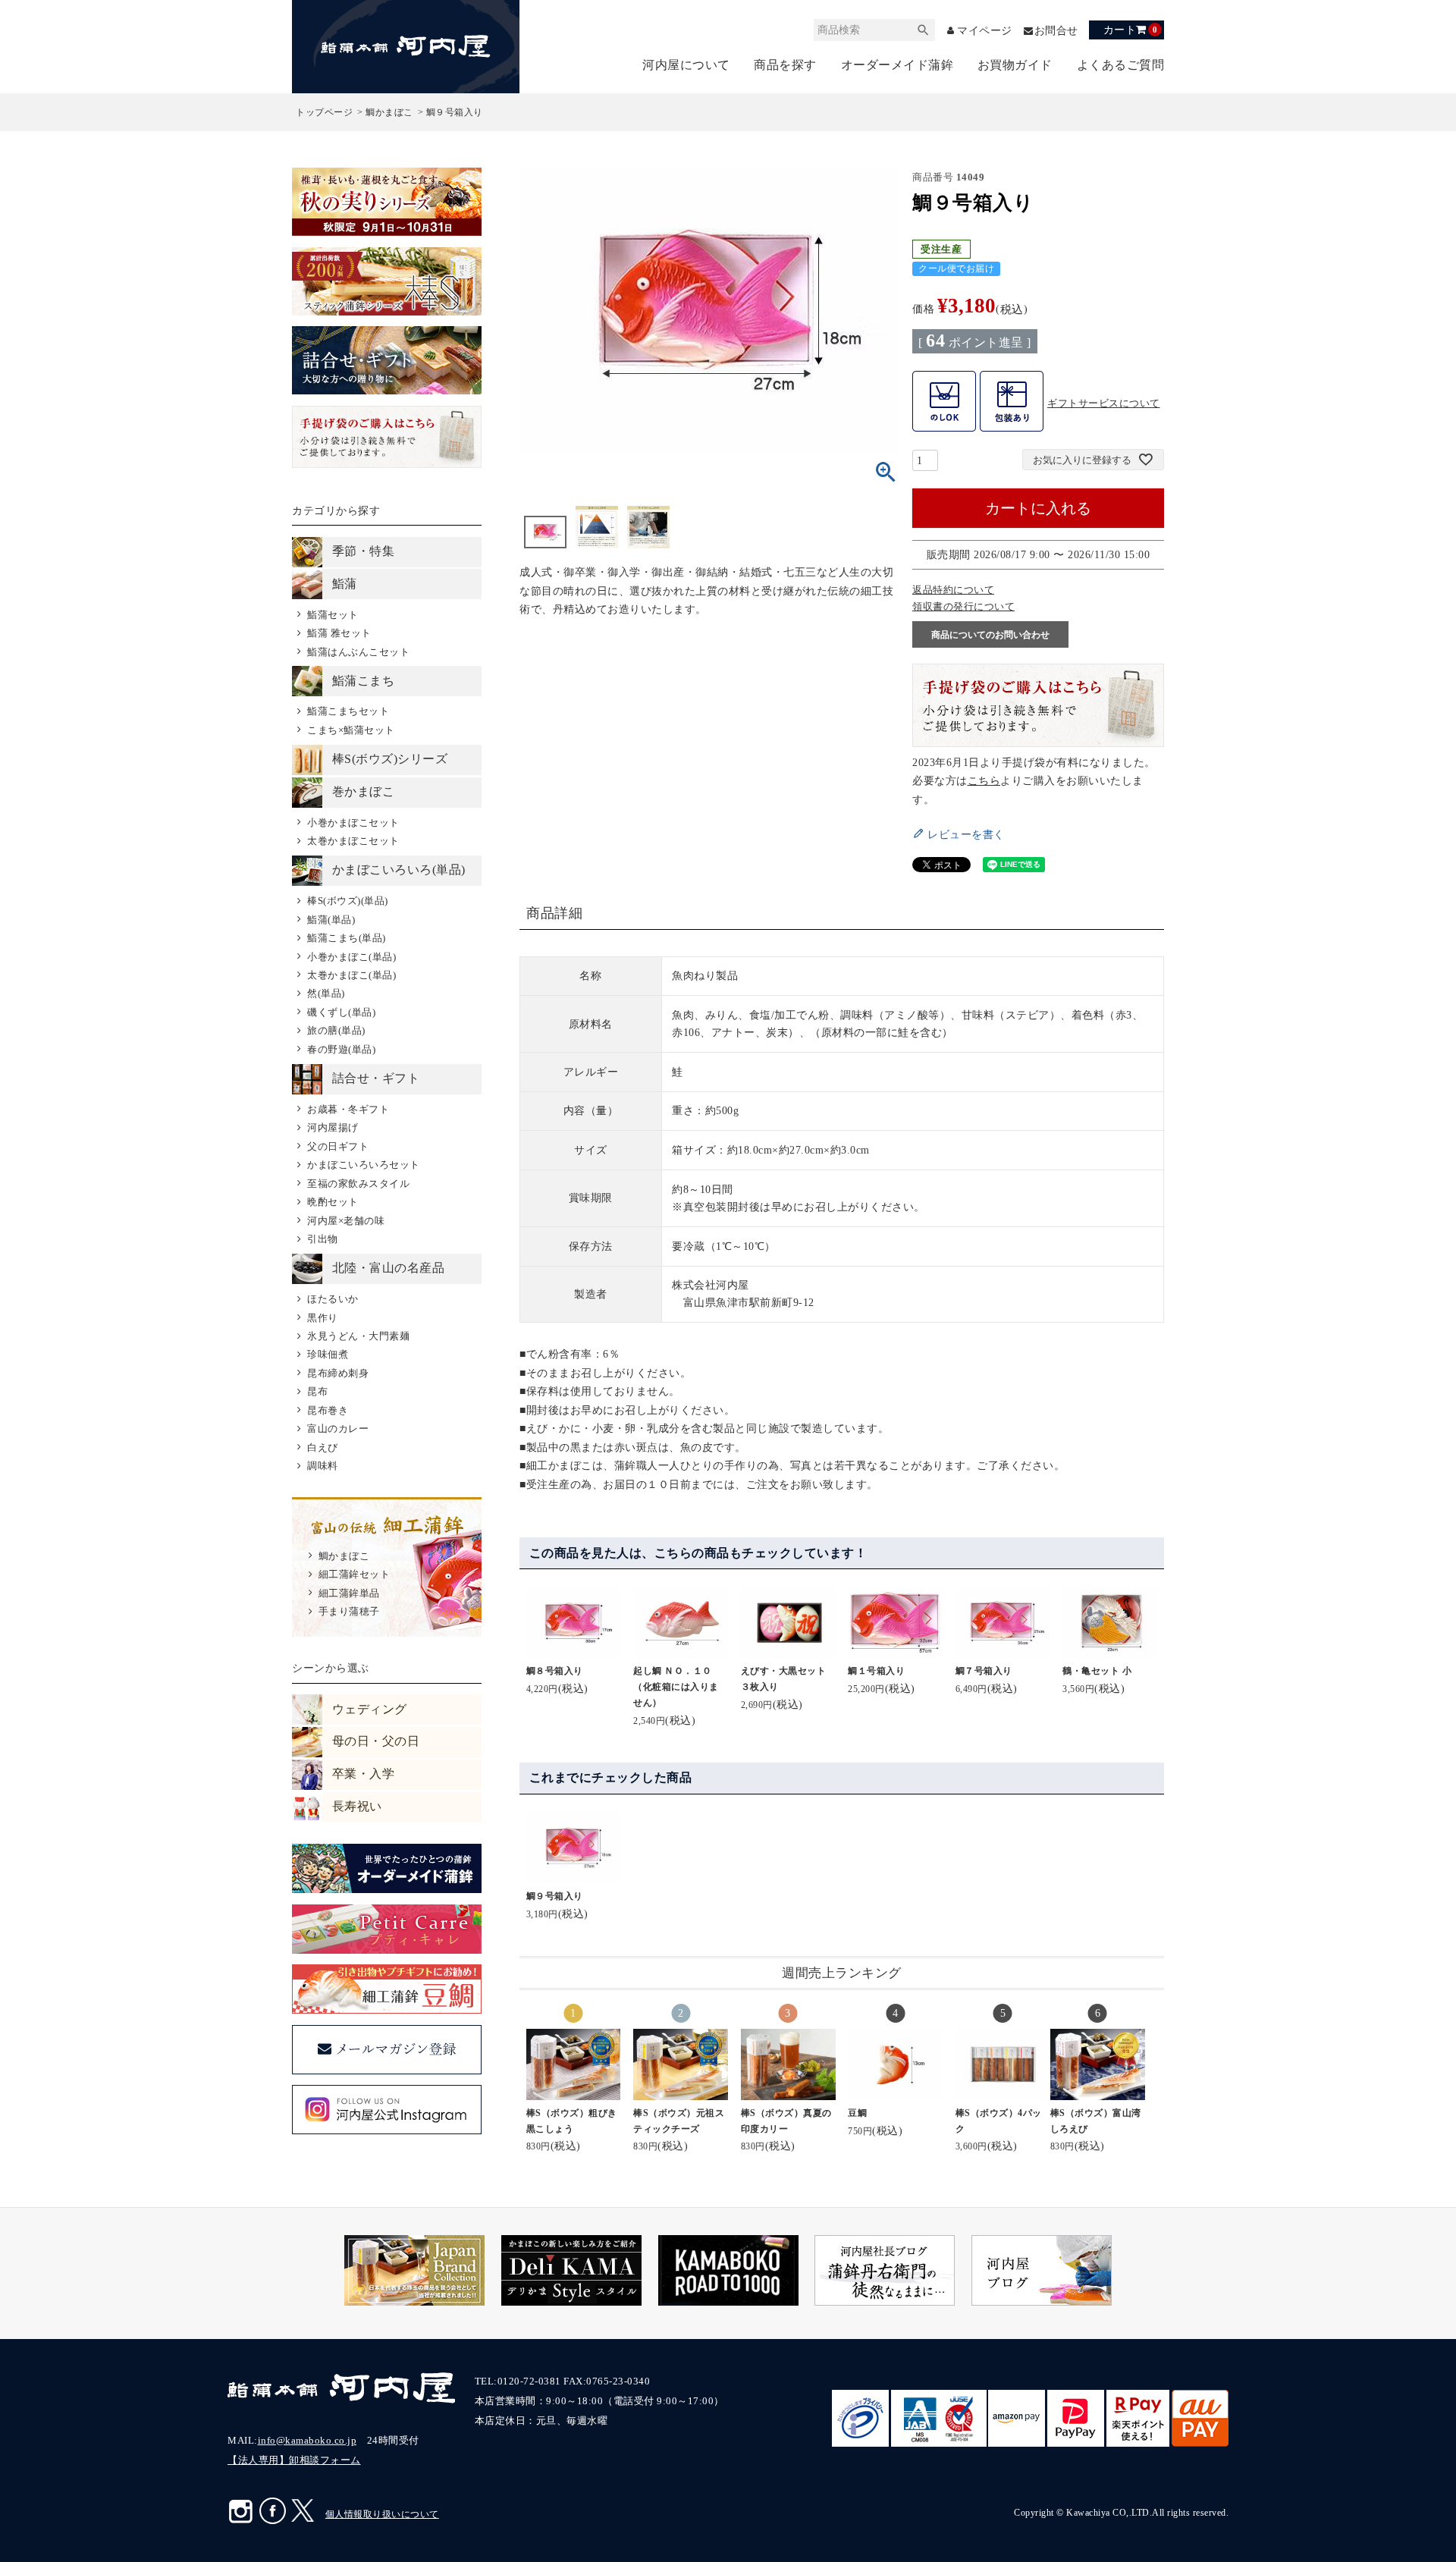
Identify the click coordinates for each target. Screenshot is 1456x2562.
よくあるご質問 (1121, 65)
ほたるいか (333, 1299)
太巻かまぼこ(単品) (351, 975)
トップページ (324, 112)
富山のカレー (338, 1429)
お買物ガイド (1015, 65)
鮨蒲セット (333, 615)
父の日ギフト (338, 1146)
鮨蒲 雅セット (339, 633)
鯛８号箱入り (555, 1671)
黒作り (322, 1318)
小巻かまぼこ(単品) (351, 957)
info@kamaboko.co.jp (308, 2440)
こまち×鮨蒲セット (351, 730)
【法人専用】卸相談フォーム (294, 2460)
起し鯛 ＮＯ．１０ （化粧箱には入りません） (677, 1687)
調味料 (322, 1466)
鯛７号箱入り (984, 1671)
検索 (924, 30)
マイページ (985, 31)
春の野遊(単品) (341, 1049)
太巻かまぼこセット (353, 841)
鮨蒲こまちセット (348, 711)
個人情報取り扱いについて (382, 2514)
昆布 (317, 1391)
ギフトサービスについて (1104, 403)
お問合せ (1056, 31)
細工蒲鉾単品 (349, 1593)
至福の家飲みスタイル (358, 1184)
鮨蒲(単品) (331, 920)
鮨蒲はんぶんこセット (358, 652)
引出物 (322, 1239)
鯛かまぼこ (389, 112)
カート (1130, 30)
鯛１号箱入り (876, 1671)
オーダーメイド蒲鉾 (897, 65)
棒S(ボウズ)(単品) (347, 901)
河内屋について (686, 65)
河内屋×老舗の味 (346, 1221)
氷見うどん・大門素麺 (358, 1336)
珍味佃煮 (328, 1354)
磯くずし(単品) (341, 1012)
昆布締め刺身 (338, 1373)
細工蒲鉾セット (354, 1574)
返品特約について (953, 590)
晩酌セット (333, 1202)
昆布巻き (328, 1410)
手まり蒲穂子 (349, 1611)
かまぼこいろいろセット (363, 1165)
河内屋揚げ (333, 1127)
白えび (322, 1447)
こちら (984, 780)
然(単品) (326, 993)
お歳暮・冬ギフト (348, 1109)
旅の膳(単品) (336, 1030)
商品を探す (785, 65)
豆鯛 (857, 2113)
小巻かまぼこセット (353, 823)
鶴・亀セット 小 (1097, 1671)
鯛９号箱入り (555, 1896)
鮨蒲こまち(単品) (346, 938)
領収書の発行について (963, 606)
